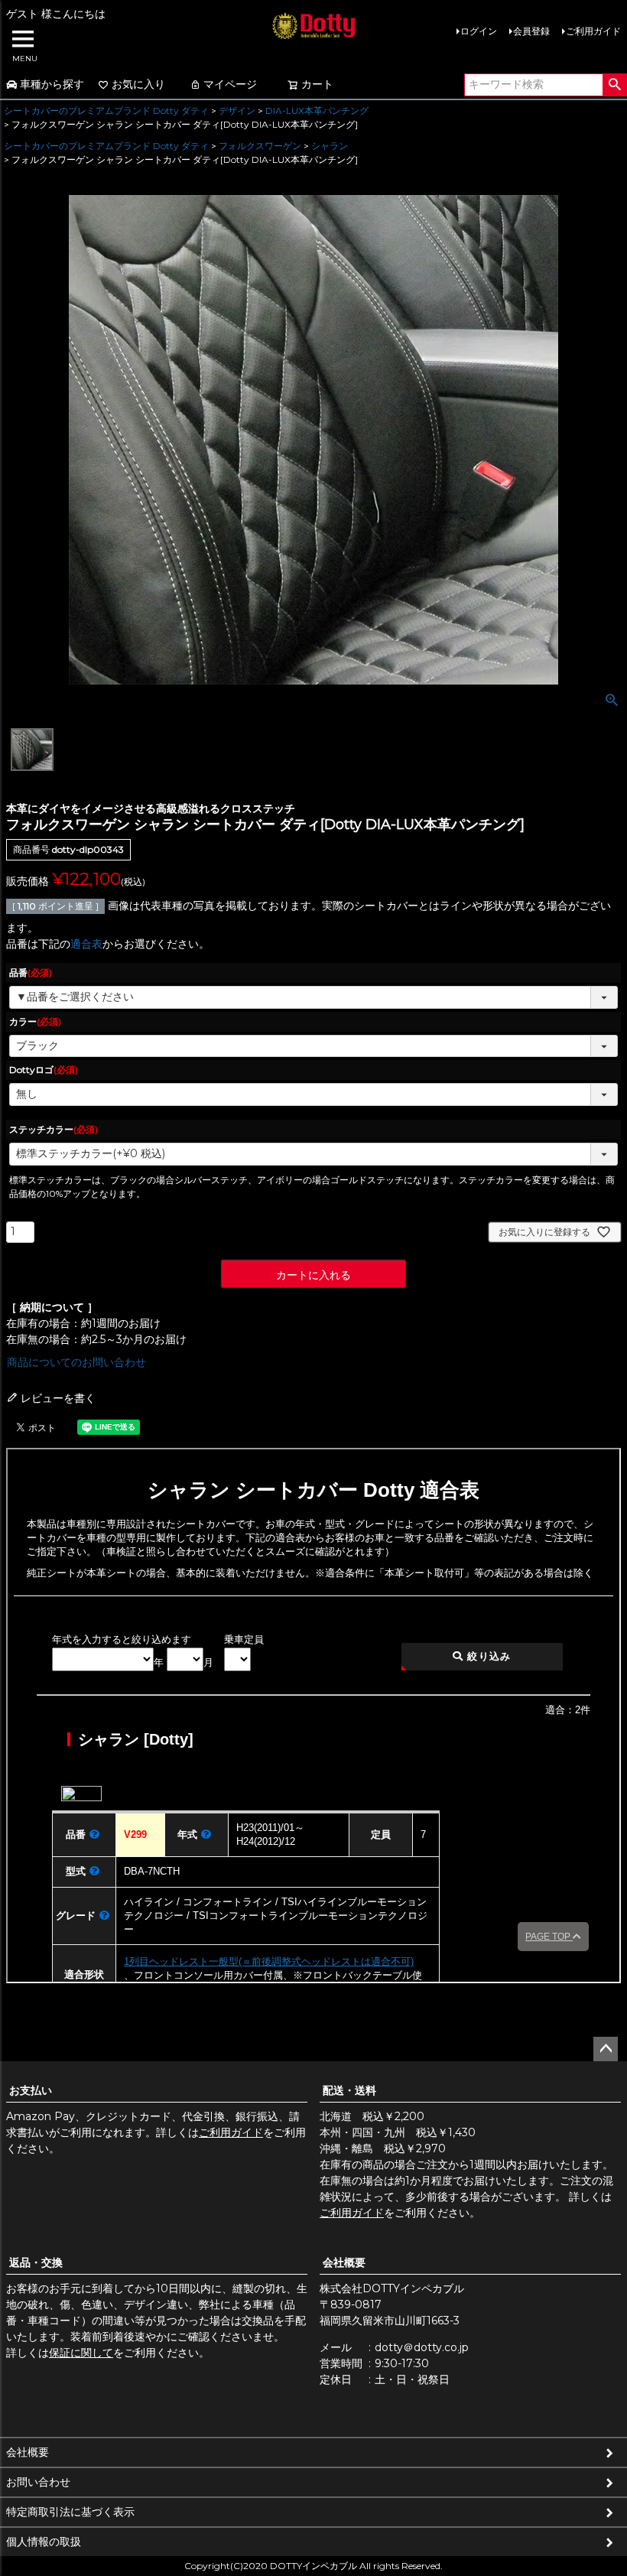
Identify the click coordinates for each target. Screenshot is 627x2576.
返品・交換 (36, 2262)
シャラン (330, 146)
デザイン (237, 111)
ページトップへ (606, 2049)
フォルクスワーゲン (260, 146)
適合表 (86, 944)
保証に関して (81, 2353)
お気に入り (138, 84)
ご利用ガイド (593, 31)
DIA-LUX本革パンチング (317, 111)
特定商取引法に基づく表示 (70, 2512)
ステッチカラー (54, 1129)
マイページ (230, 84)
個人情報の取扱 (44, 2542)
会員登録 (531, 31)
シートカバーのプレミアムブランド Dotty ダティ (106, 111)
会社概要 (344, 2262)
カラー (35, 1021)
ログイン (479, 31)
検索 (614, 85)
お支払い (31, 2090)
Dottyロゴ (44, 1070)
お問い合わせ (38, 2482)
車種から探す (52, 84)
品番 (31, 973)
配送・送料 (349, 2090)
